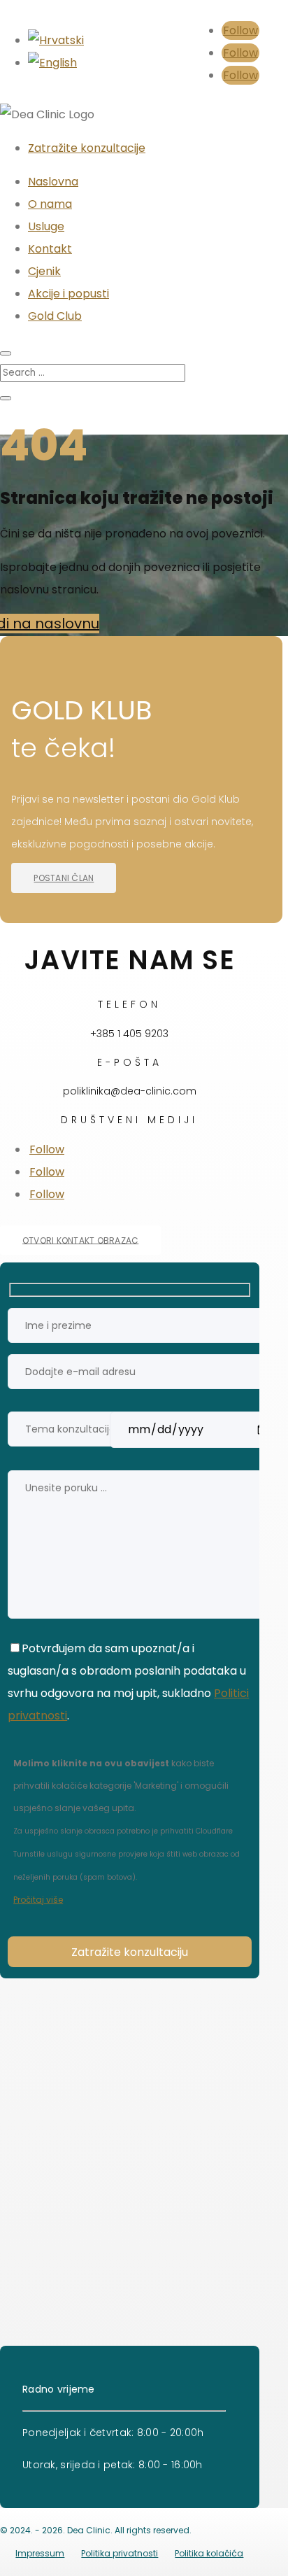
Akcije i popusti (69, 294)
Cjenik (44, 271)
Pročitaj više (38, 1900)
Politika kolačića (209, 2553)
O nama (50, 204)
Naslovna (53, 182)
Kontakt (50, 249)
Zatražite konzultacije (87, 148)
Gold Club (55, 316)
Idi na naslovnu (50, 624)
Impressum (40, 2553)
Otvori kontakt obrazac (80, 1240)
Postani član (64, 878)
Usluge (46, 226)
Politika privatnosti (120, 2553)
